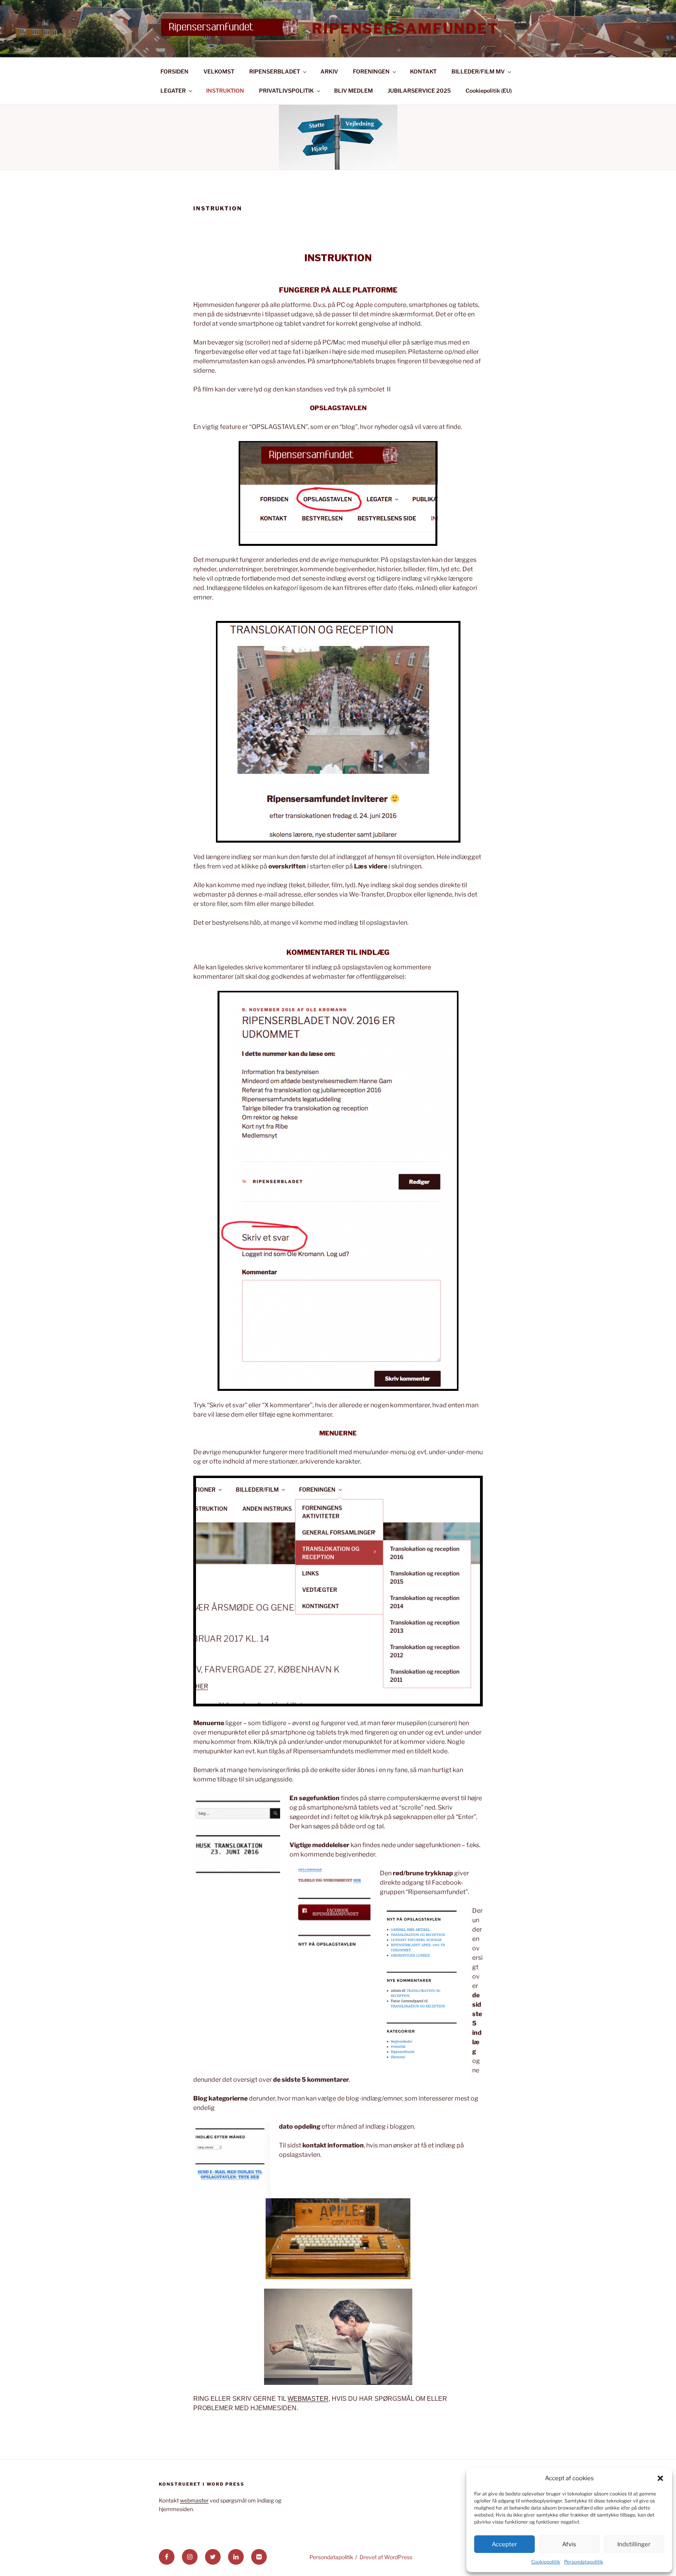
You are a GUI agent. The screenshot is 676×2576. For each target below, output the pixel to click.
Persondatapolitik (584, 2562)
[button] (660, 2478)
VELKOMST (219, 71)
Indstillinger (634, 2544)
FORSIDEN (174, 71)
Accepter (504, 2544)
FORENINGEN (371, 71)
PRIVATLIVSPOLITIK (286, 91)
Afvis (569, 2544)
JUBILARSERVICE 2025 (419, 91)
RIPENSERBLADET (275, 71)
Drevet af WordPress (386, 2557)
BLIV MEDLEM (353, 91)
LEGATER (173, 91)
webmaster (194, 2500)
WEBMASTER (308, 2399)
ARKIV (329, 71)
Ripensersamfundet (405, 29)
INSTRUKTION (225, 91)
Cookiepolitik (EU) (489, 91)
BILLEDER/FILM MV (478, 71)
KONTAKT (423, 71)
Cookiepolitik (546, 2562)
